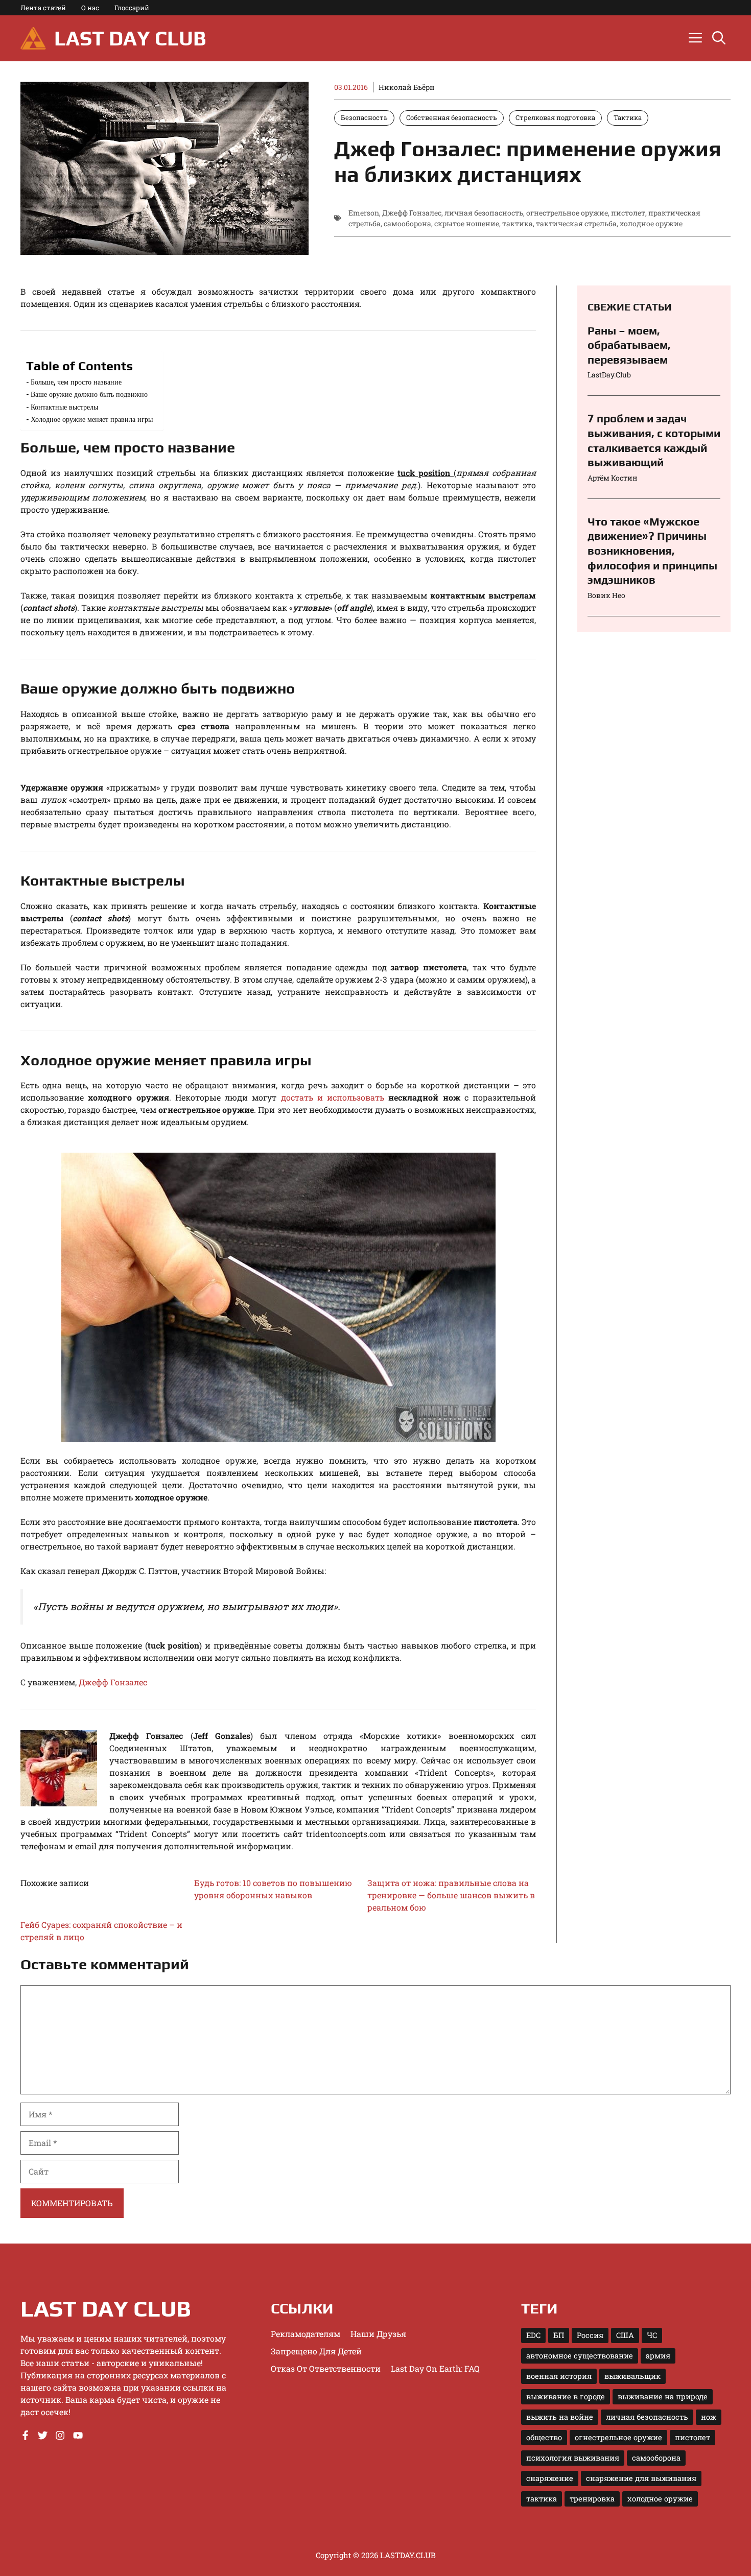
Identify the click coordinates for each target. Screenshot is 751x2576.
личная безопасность (484, 213)
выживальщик (632, 2376)
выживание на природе (663, 2396)
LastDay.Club (609, 375)
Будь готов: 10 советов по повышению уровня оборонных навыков (273, 1889)
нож (709, 2417)
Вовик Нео (606, 595)
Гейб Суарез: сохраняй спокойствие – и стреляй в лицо (101, 1931)
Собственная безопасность (452, 117)
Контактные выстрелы (64, 407)
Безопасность (364, 117)
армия (658, 2356)
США (625, 2335)
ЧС (652, 2335)
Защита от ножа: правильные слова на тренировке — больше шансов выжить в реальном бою (451, 1895)
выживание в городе (566, 2396)
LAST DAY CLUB (130, 38)
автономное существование (580, 2356)
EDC (533, 2335)
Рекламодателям (306, 2334)
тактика (518, 223)
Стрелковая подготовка (555, 117)
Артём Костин (613, 478)
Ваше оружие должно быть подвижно (89, 394)
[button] (719, 38)
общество (544, 2437)
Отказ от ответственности (326, 2368)
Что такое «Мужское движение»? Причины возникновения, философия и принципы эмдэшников (652, 551)
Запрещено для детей (316, 2351)
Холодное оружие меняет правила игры (92, 419)
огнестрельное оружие (567, 213)
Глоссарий (132, 8)
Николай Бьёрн (407, 87)
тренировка (592, 2499)
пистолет (628, 213)
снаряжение (550, 2478)
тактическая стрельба (576, 223)
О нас (90, 8)
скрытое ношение (467, 223)
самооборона (407, 223)
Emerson (364, 213)
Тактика (628, 117)
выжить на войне (560, 2417)
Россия (590, 2335)
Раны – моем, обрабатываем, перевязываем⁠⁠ (629, 345)
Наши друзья (378, 2334)
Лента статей (43, 8)
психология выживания (573, 2458)
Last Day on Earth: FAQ (435, 2368)
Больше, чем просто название (76, 382)
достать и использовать (333, 1097)
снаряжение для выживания (641, 2478)
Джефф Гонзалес (412, 213)
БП (559, 2335)
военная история (559, 2376)
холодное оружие (651, 223)
